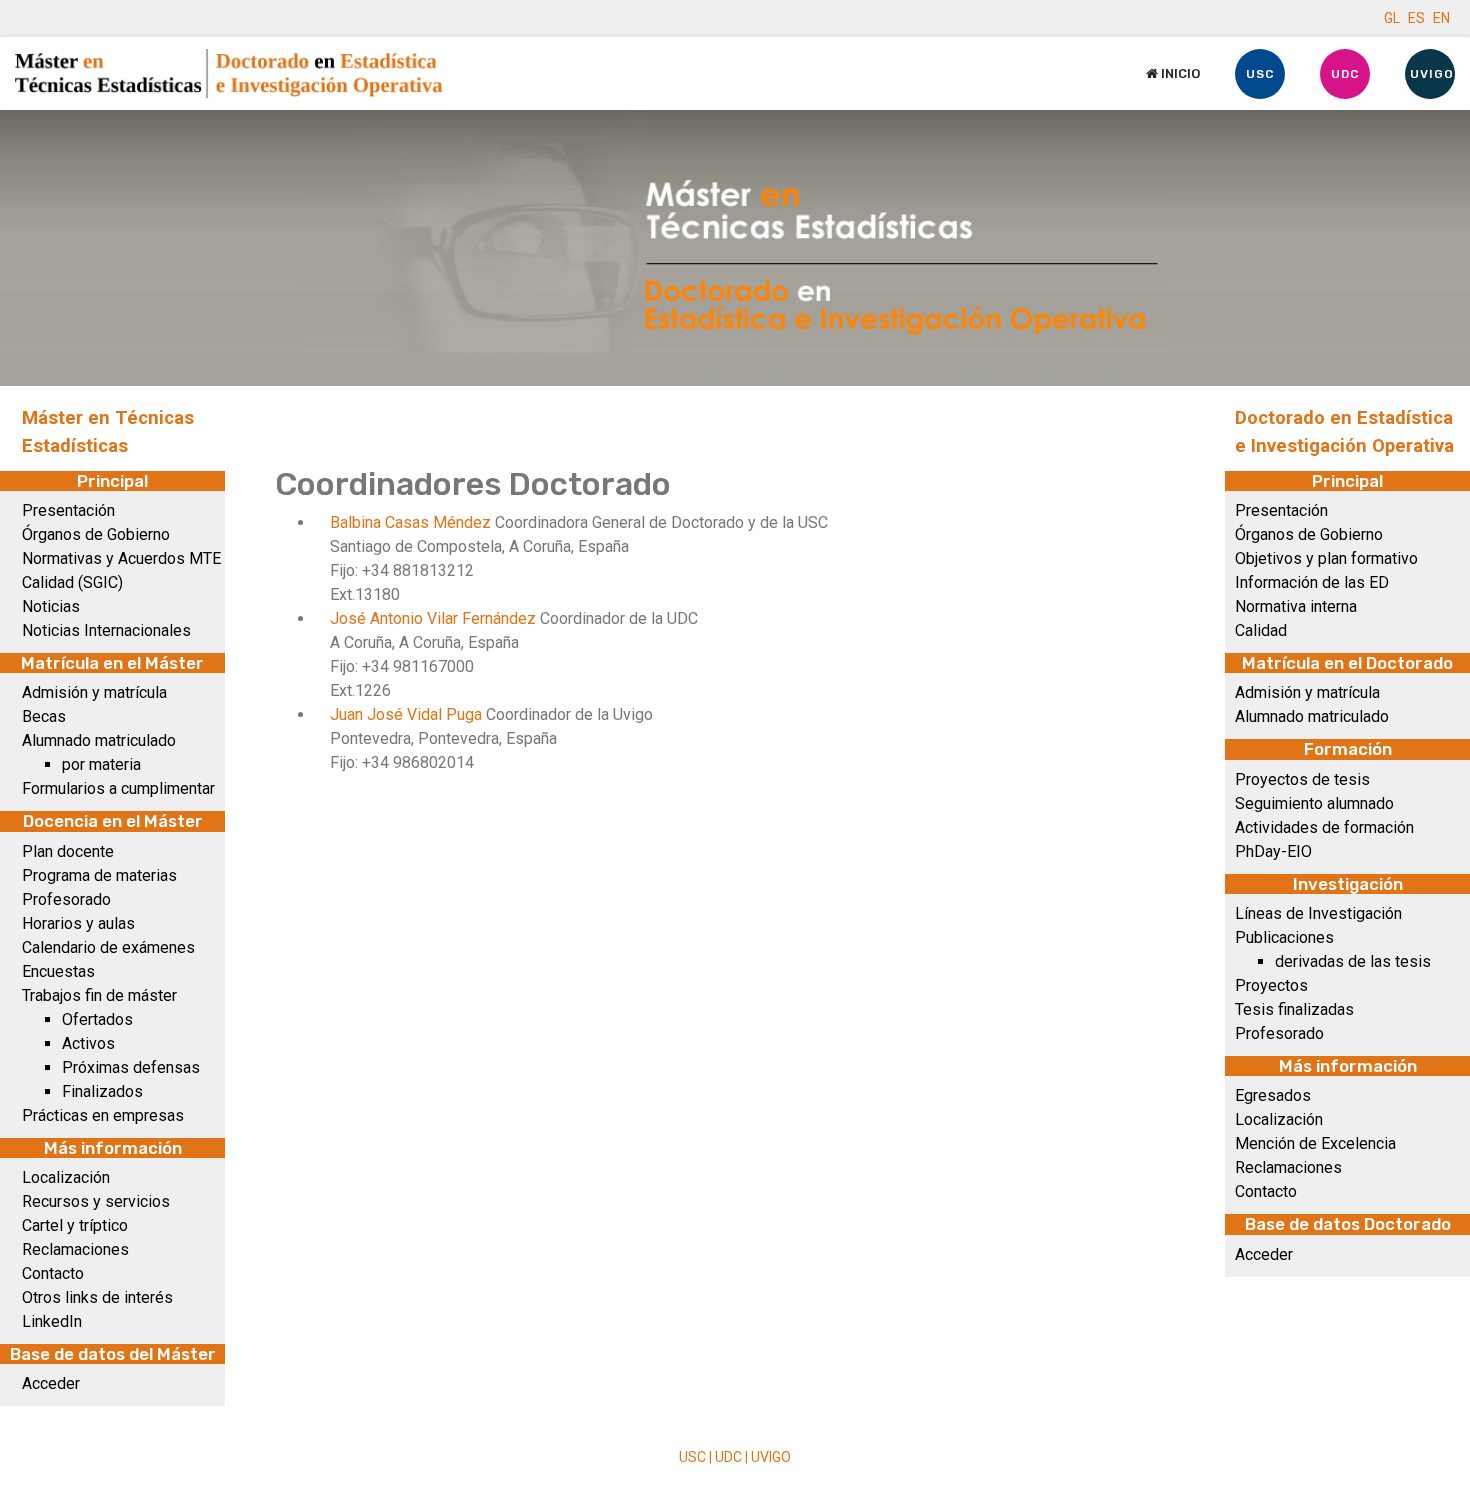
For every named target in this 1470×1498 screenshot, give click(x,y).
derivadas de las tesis (1353, 961)
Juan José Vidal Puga (408, 714)
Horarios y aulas (78, 923)
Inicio (1179, 73)
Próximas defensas (131, 1067)
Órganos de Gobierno (96, 534)
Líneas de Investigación (1318, 913)
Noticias (51, 606)
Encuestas (58, 971)
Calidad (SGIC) (72, 582)
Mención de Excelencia (1315, 1143)
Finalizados (102, 1091)
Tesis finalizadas (1294, 1009)
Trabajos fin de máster (99, 995)
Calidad (1261, 630)
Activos (88, 1043)
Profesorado (66, 899)
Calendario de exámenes (108, 947)
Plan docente (68, 851)
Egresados (1273, 1095)
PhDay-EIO (1273, 851)
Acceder (51, 1383)
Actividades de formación (1324, 827)
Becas (44, 716)
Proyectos (1271, 985)
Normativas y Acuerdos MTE (121, 558)
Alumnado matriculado (99, 740)
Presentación (68, 510)
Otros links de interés (97, 1297)
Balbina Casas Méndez (412, 522)
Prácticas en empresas (103, 1115)
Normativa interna (1296, 606)
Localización (66, 1177)
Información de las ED (1312, 582)
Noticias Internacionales (106, 630)
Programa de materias (99, 875)
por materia (101, 764)
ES (1416, 18)
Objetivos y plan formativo (1326, 558)
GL (1392, 18)
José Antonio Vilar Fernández (435, 618)
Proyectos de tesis (1302, 779)
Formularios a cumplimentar (118, 788)
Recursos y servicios (96, 1201)
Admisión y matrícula (94, 692)
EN (1441, 18)
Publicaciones (1284, 937)
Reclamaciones (75, 1249)
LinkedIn (52, 1321)
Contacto (53, 1273)
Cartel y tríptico (75, 1225)
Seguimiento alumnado (1314, 803)
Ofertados (97, 1019)
